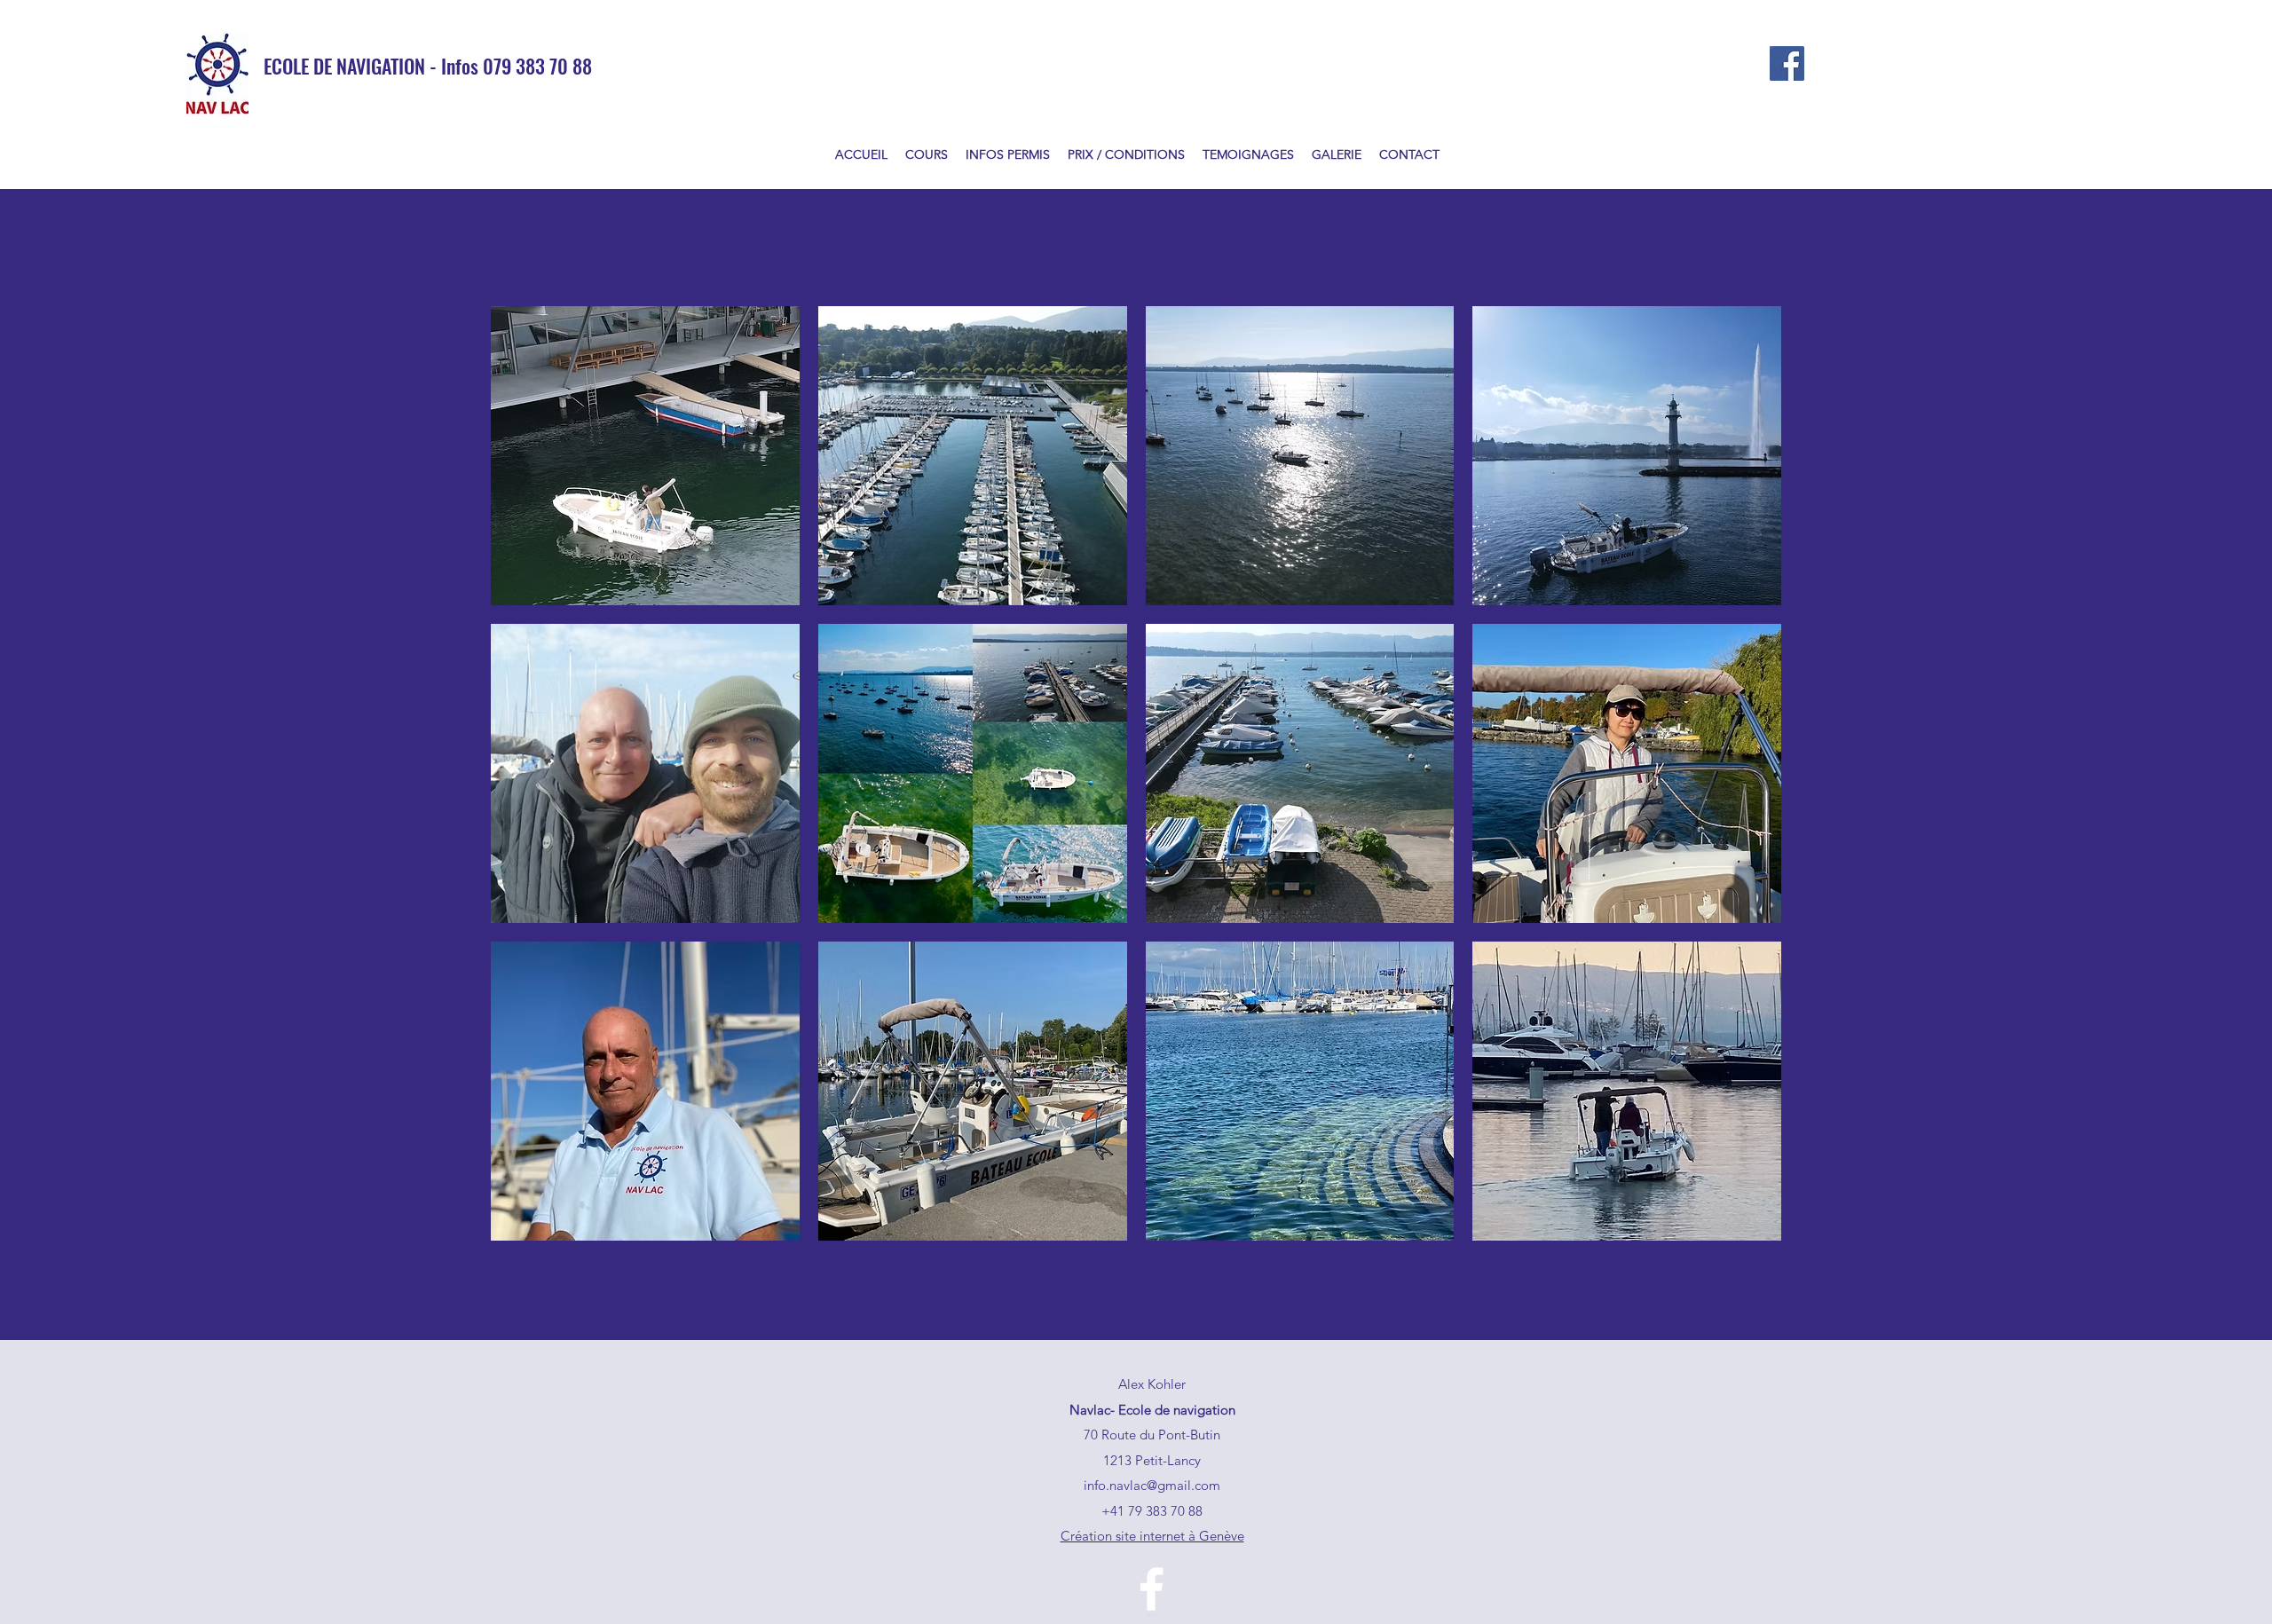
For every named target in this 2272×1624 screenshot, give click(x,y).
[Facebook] (1787, 63)
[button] (645, 456)
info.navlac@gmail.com (1152, 1485)
